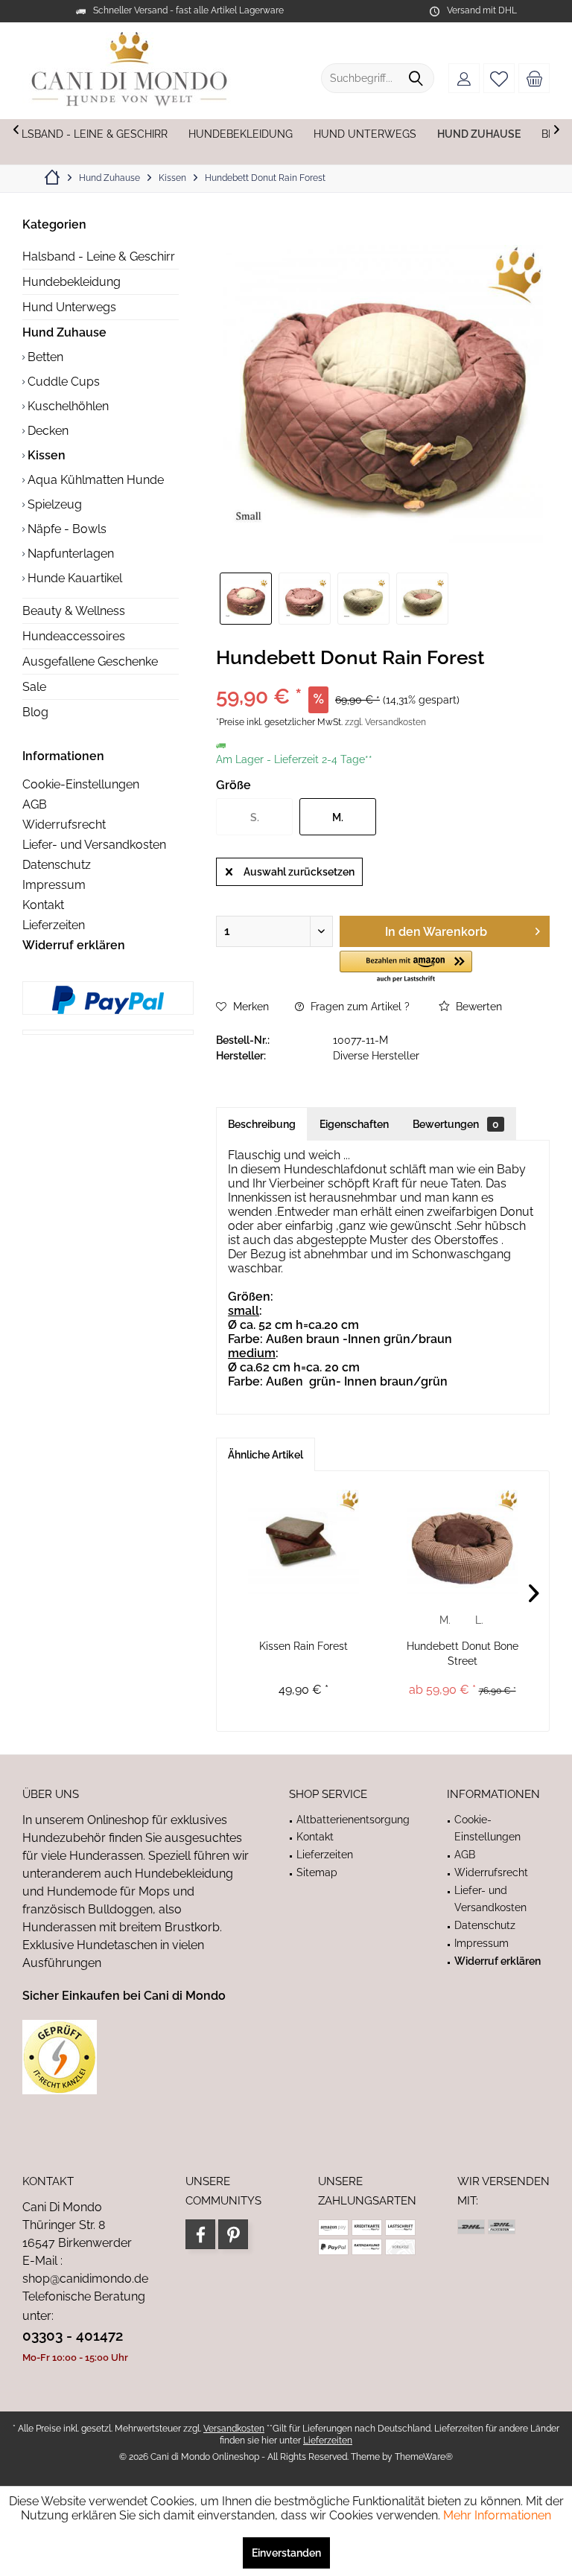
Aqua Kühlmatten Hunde (94, 480)
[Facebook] (200, 2234)
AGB (35, 804)
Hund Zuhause (64, 332)
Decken (47, 431)
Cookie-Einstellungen (81, 784)
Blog (35, 712)
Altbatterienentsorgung (353, 1820)
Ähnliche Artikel (266, 1455)
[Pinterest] (233, 2234)
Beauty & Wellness (74, 611)
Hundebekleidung (71, 282)
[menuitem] (534, 78)
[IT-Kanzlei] (137, 2057)
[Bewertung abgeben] (383, 677)
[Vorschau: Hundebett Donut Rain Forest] (246, 599)
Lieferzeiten (54, 925)
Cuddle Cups (62, 382)
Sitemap (317, 1872)
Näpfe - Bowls (66, 529)
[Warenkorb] (534, 78)
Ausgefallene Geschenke (90, 661)
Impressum (54, 885)
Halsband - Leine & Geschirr (99, 256)
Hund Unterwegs (69, 307)
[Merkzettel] (499, 78)
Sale (34, 687)
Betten (44, 357)
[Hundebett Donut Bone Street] (462, 1542)
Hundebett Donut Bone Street (463, 1654)
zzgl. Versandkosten (385, 722)
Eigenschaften (354, 1124)
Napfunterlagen (69, 554)
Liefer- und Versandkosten (94, 845)
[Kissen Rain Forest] (304, 1542)
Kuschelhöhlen (67, 406)
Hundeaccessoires (74, 636)
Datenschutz (57, 865)
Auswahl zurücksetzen (299, 872)
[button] (406, 967)
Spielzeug (53, 504)
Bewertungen (456, 1124)
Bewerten (477, 1007)
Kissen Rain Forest (304, 1646)
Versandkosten (234, 2429)
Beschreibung (262, 1124)
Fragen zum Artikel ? (359, 1007)
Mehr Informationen (497, 2515)
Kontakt (43, 905)
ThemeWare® (424, 2457)
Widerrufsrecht (64, 825)
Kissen (45, 455)
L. (479, 1620)
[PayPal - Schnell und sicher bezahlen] (108, 1000)
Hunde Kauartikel (73, 578)
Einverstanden (286, 2553)
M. (445, 1620)
